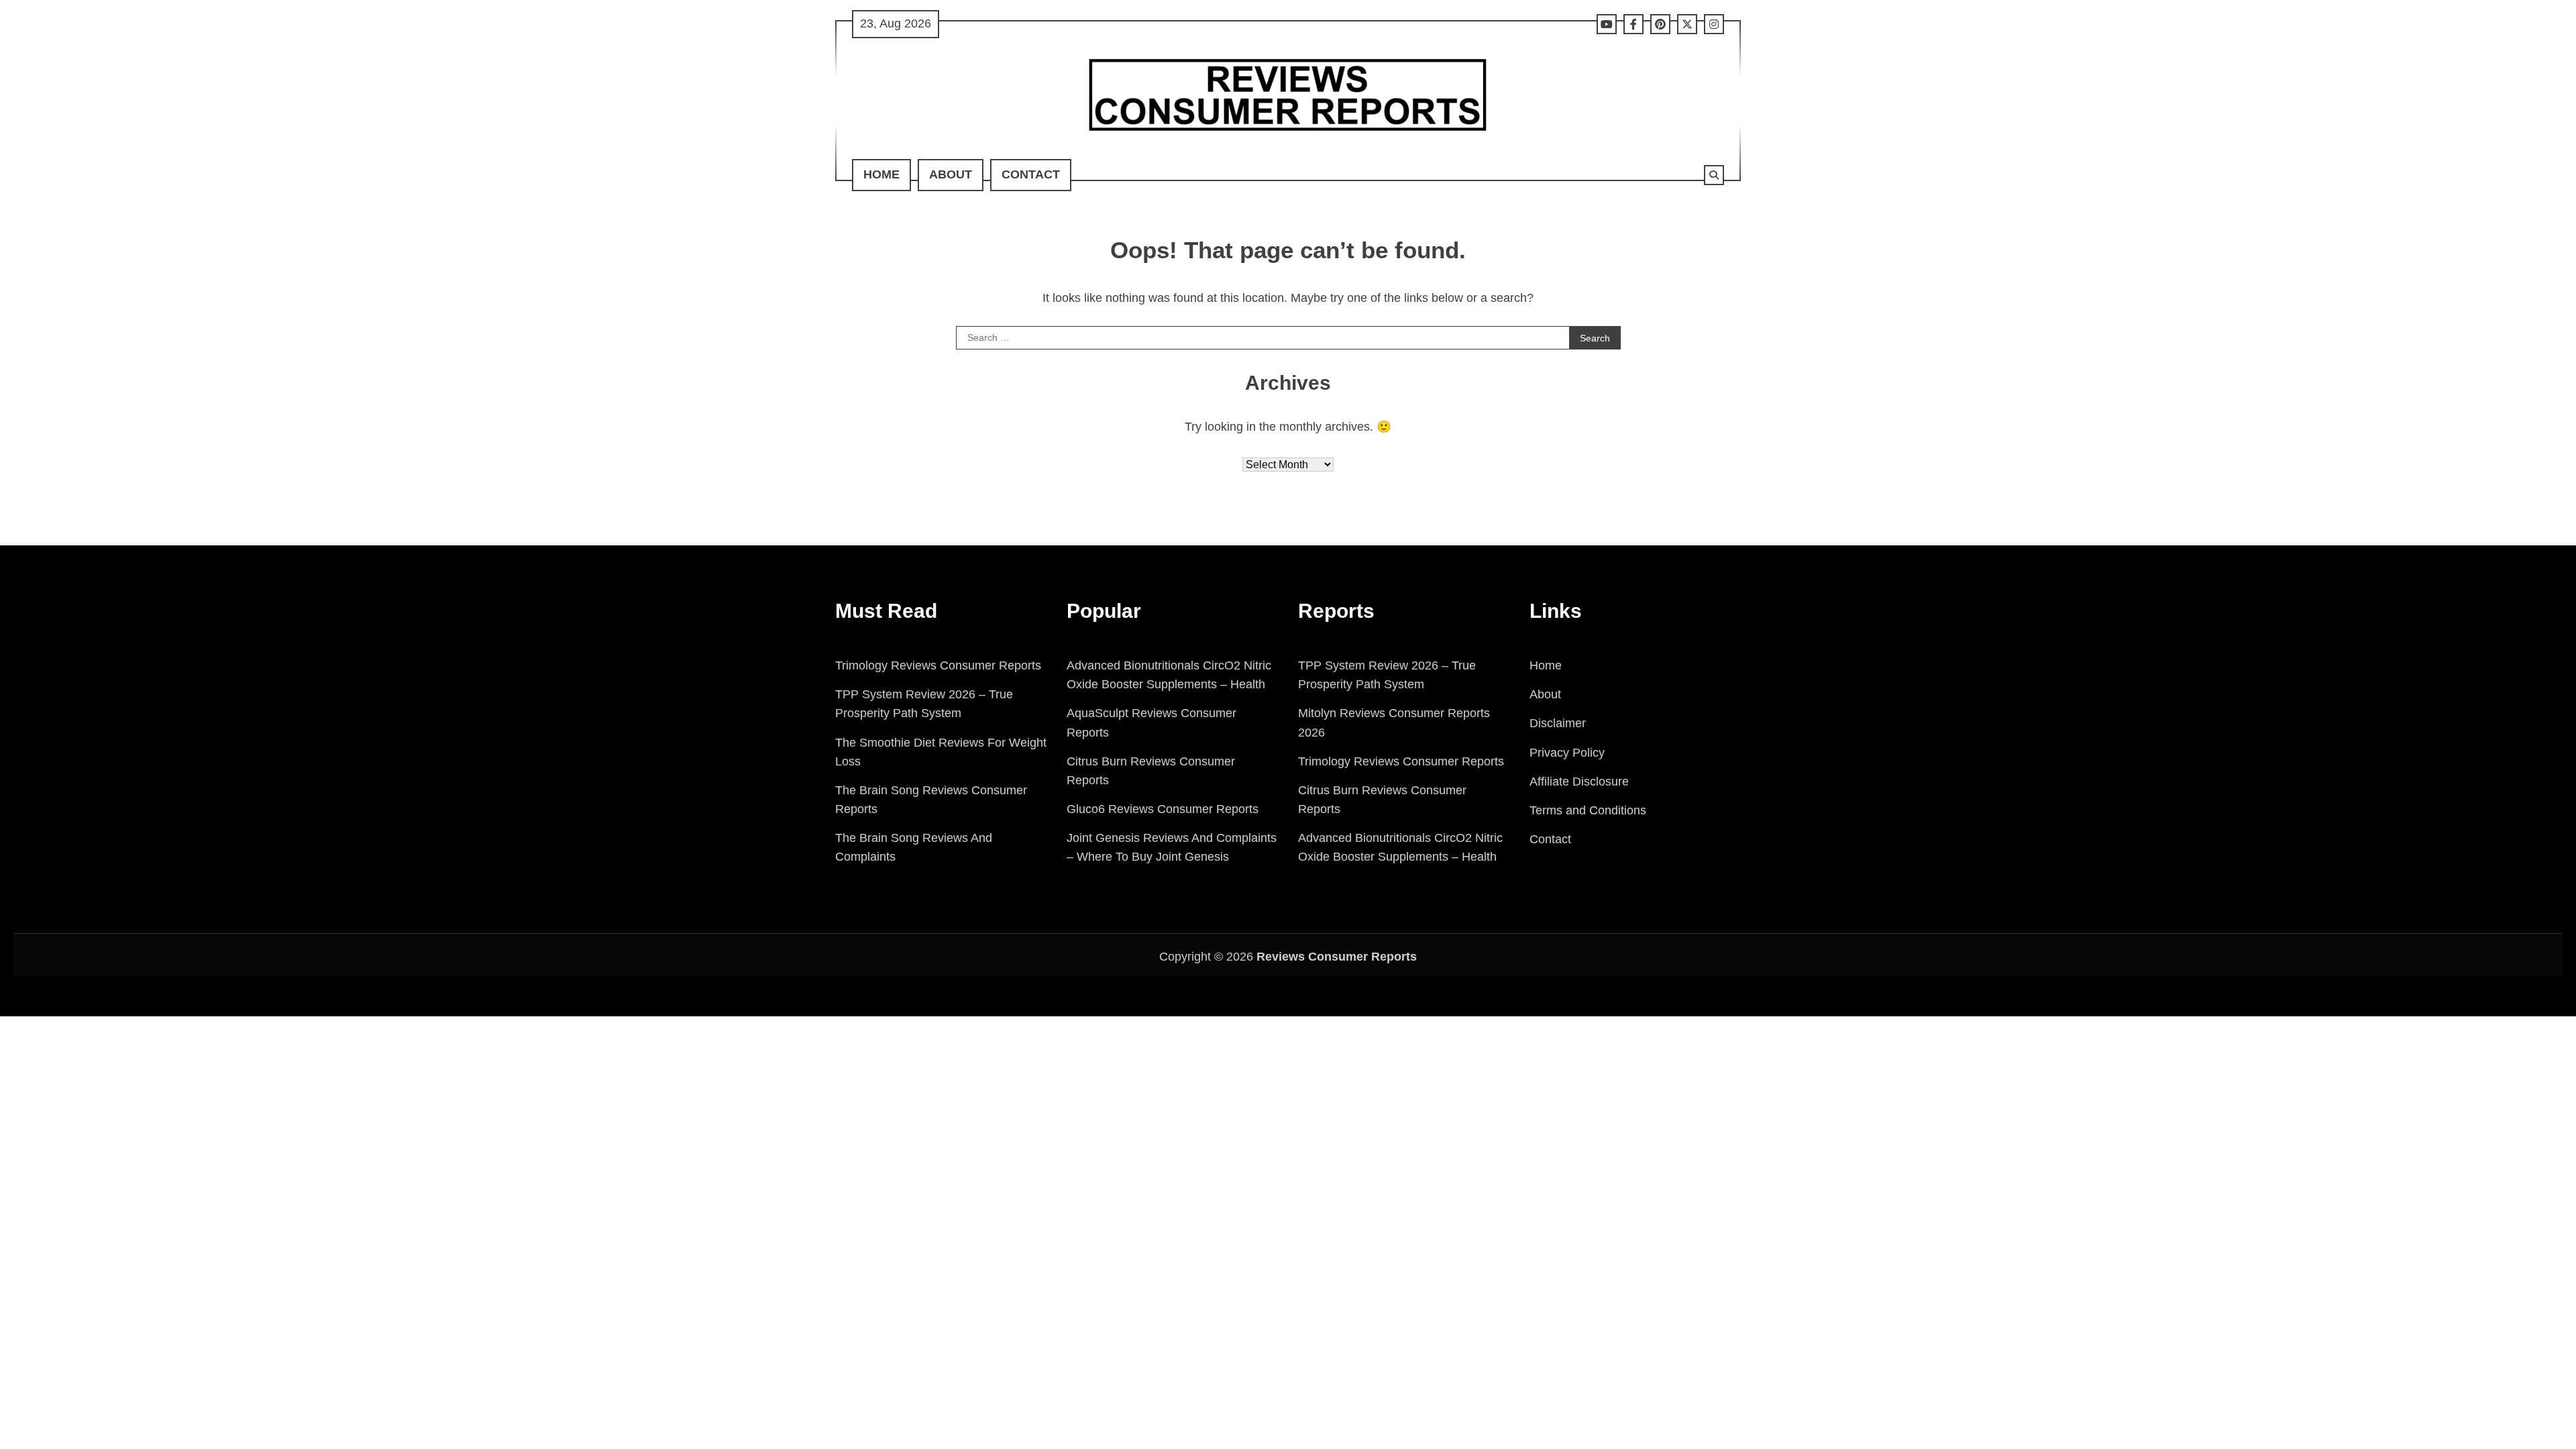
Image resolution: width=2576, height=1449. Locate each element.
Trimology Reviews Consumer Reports (938, 665)
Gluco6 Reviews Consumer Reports (1163, 809)
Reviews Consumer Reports (1337, 957)
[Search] (1714, 175)
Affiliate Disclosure (1579, 782)
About (951, 174)
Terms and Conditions (1588, 810)
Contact (1031, 174)
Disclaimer (1558, 723)
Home (881, 174)
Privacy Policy (1567, 753)
